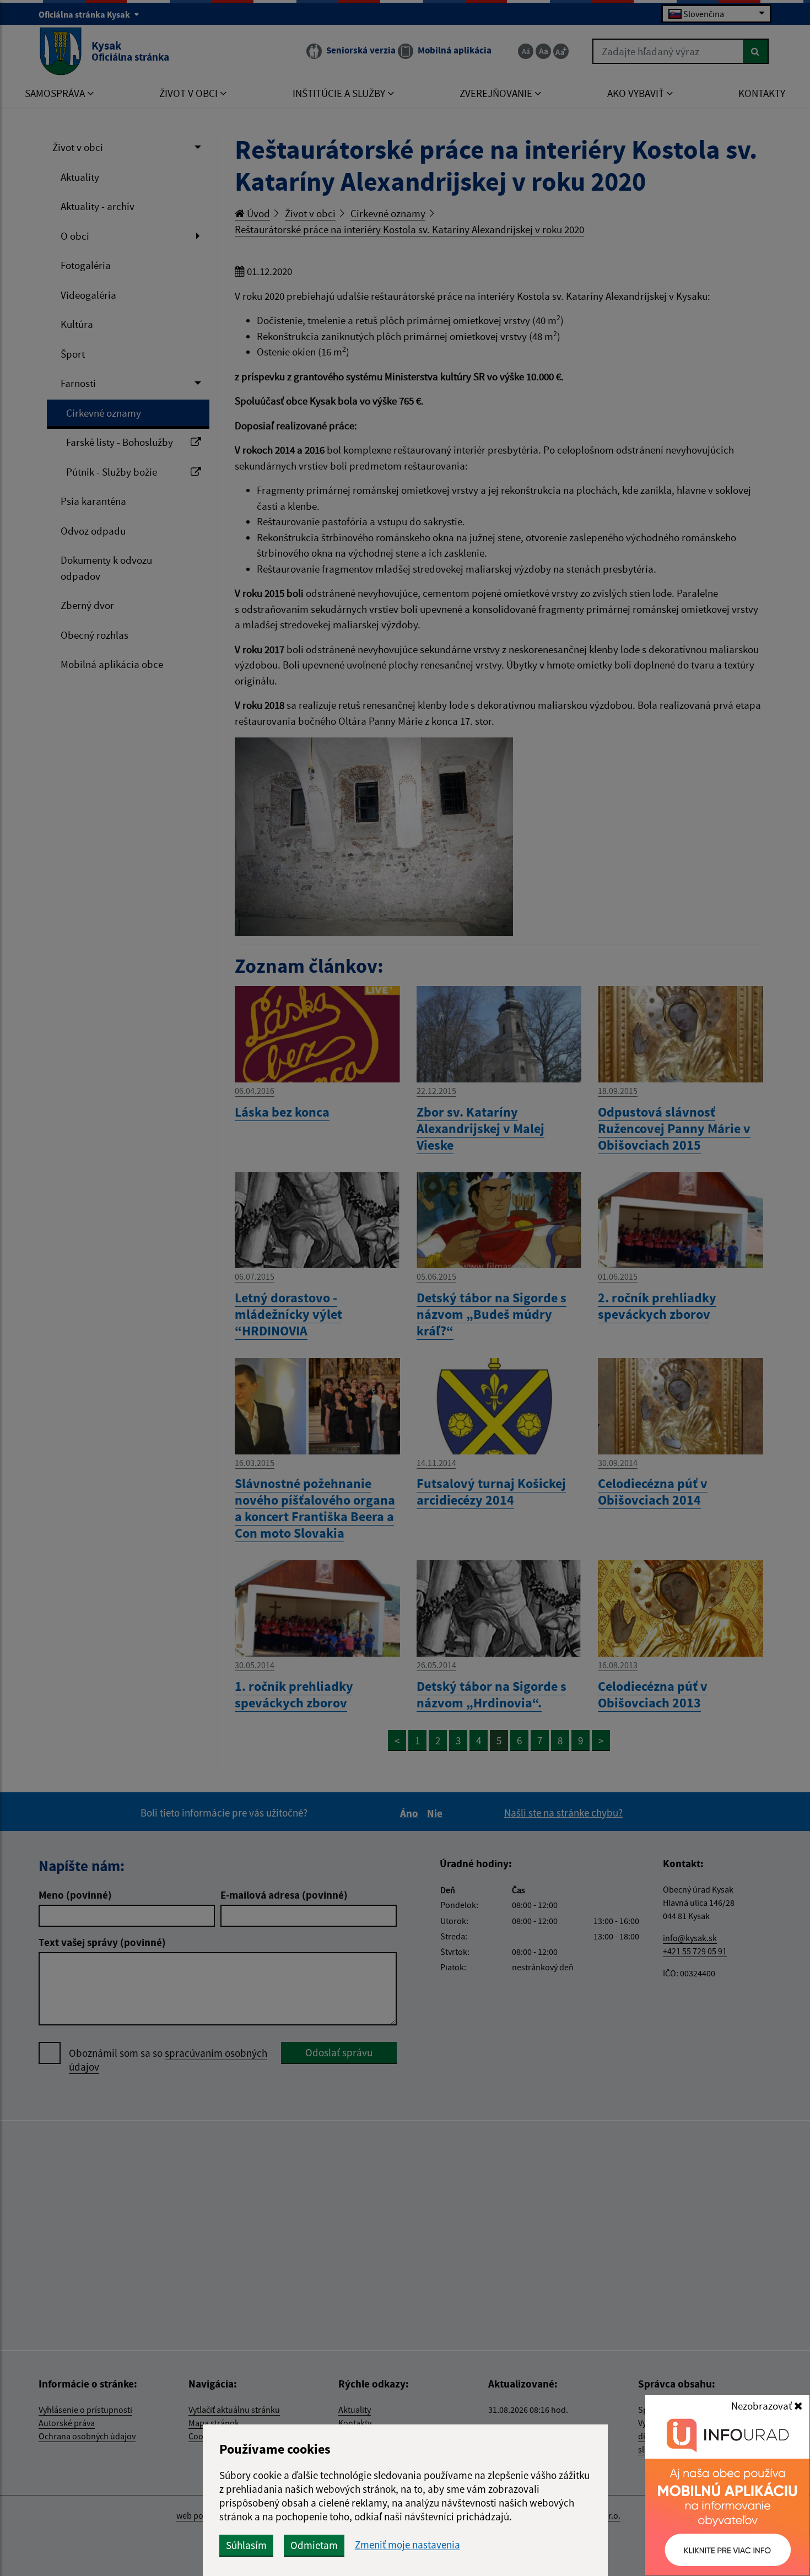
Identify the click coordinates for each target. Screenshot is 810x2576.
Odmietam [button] (314, 2545)
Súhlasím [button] (246, 2545)
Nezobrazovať (763, 2406)
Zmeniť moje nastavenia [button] (407, 2545)
